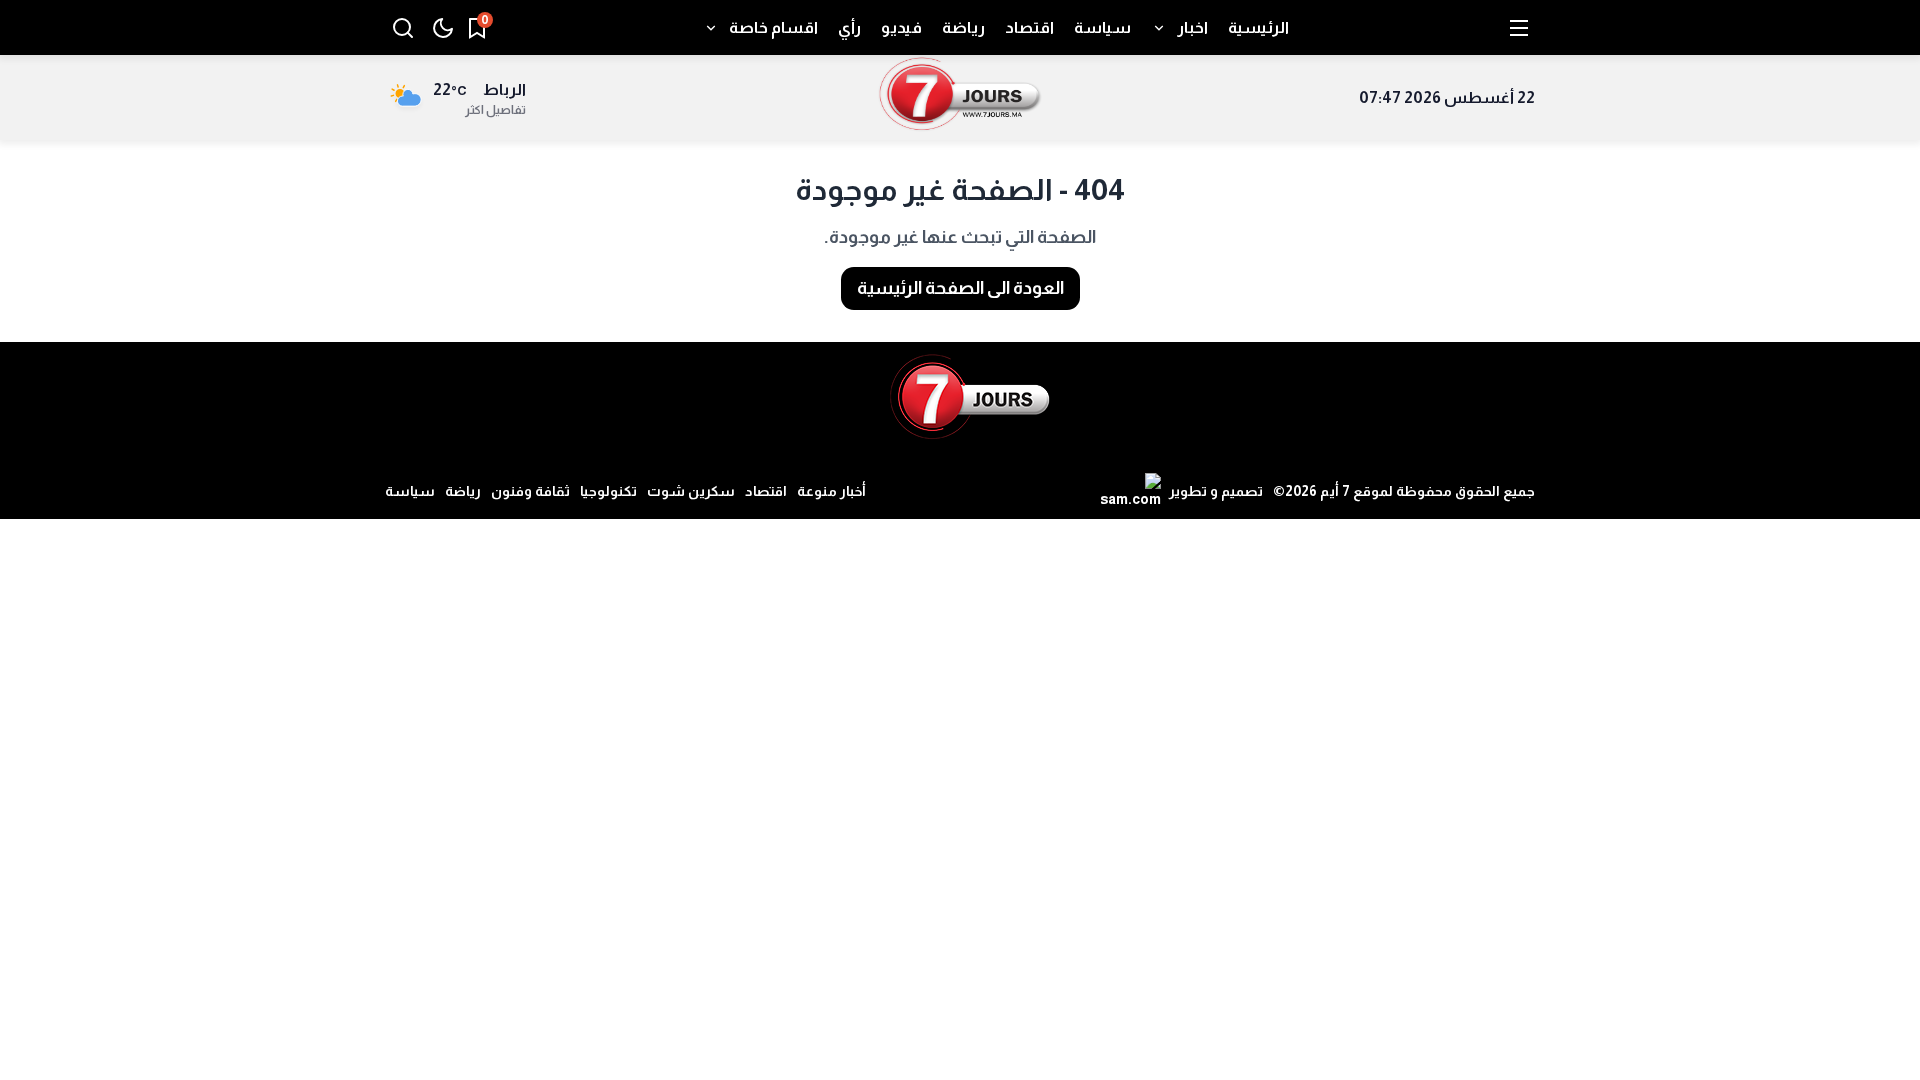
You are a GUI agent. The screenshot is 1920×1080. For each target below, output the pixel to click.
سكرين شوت (691, 491)
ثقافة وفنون (530, 491)
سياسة (410, 491)
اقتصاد (766, 491)
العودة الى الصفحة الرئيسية (960, 288)
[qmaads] (970, 397)
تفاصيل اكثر (495, 110)
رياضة (463, 491)
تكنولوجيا (608, 491)
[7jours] (960, 98)
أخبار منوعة (831, 491)
